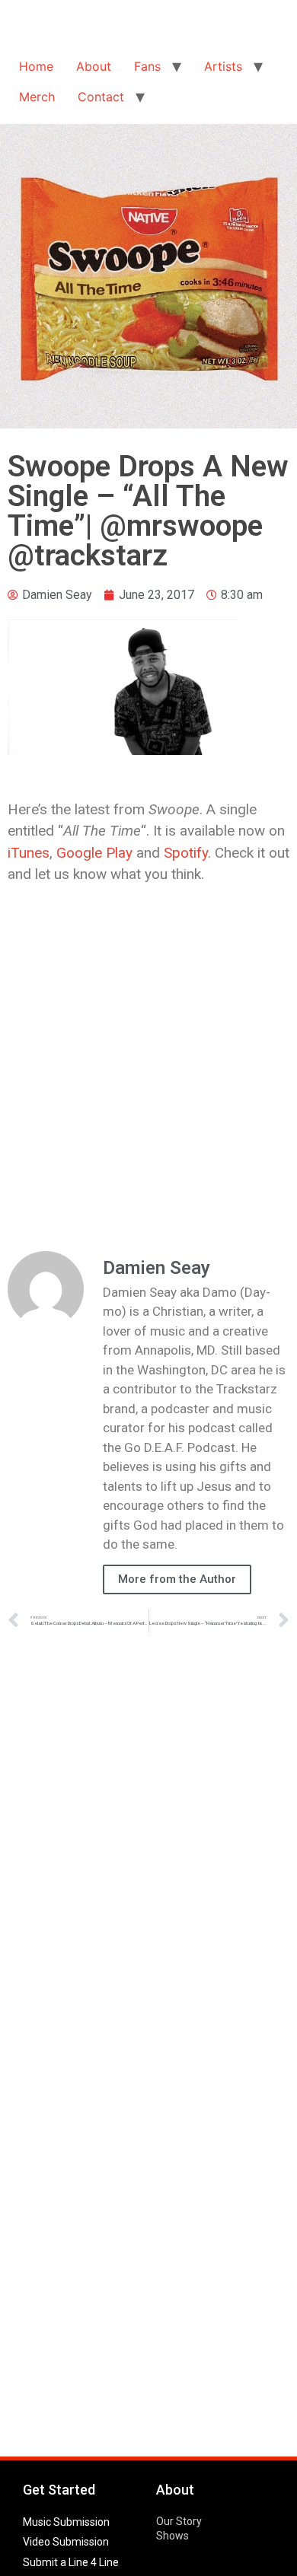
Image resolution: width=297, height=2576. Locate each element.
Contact (101, 97)
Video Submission (66, 2542)
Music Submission (66, 2522)
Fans (147, 66)
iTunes (29, 853)
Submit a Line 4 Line (71, 2562)
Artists (223, 66)
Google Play (94, 853)
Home (36, 66)
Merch (37, 97)
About (94, 66)
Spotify (186, 853)
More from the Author (177, 1579)
